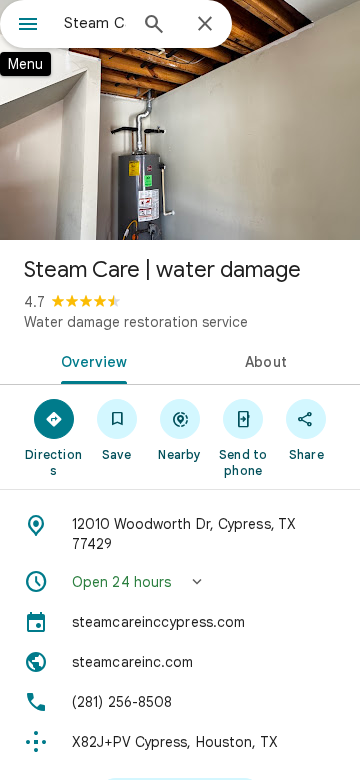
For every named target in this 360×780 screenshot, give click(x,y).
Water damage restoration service (136, 322)
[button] (180, 582)
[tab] (90, 360)
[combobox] (95, 23)
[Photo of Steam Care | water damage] (180, 120)
